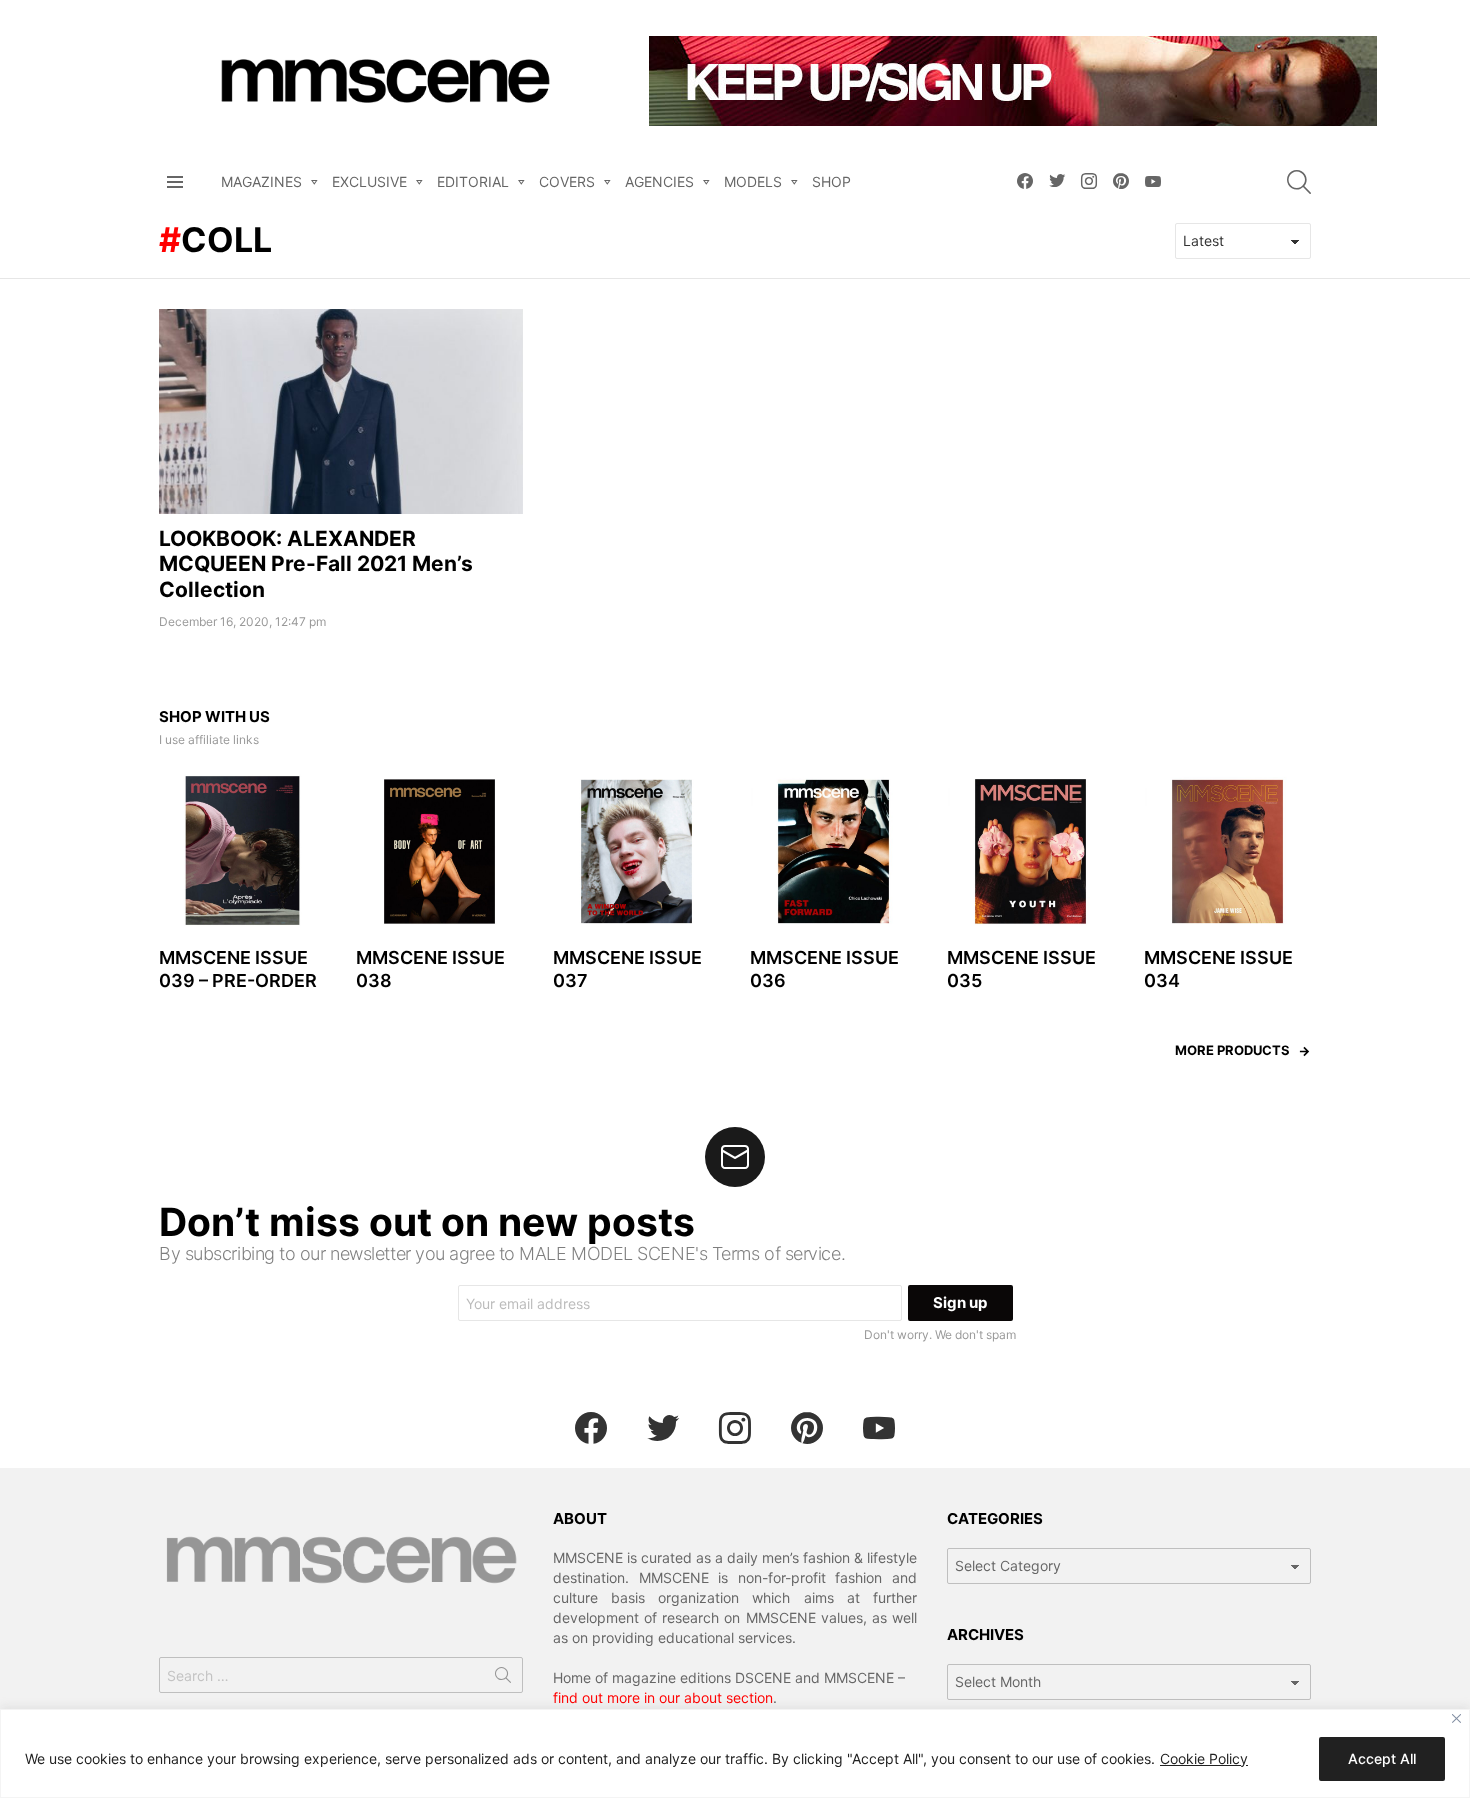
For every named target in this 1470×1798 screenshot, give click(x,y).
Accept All (1382, 1758)
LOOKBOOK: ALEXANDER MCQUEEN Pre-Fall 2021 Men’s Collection (316, 564)
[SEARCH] (1299, 182)
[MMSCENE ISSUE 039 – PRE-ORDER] (242, 851)
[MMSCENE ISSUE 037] (636, 851)
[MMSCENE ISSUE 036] (833, 851)
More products (1232, 1050)
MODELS (753, 181)
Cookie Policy (1204, 1758)
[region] (735, 1753)
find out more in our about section (663, 1697)
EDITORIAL (473, 181)
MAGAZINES (261, 181)
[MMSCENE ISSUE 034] (1227, 851)
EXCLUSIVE (369, 181)
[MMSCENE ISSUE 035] (1030, 851)
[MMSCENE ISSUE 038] (439, 851)
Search (503, 1679)
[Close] (1456, 1718)
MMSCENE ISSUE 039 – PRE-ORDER (238, 969)
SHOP (831, 181)
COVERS (567, 181)
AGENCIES (659, 181)
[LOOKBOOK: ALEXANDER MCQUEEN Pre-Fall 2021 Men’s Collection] (341, 411)
